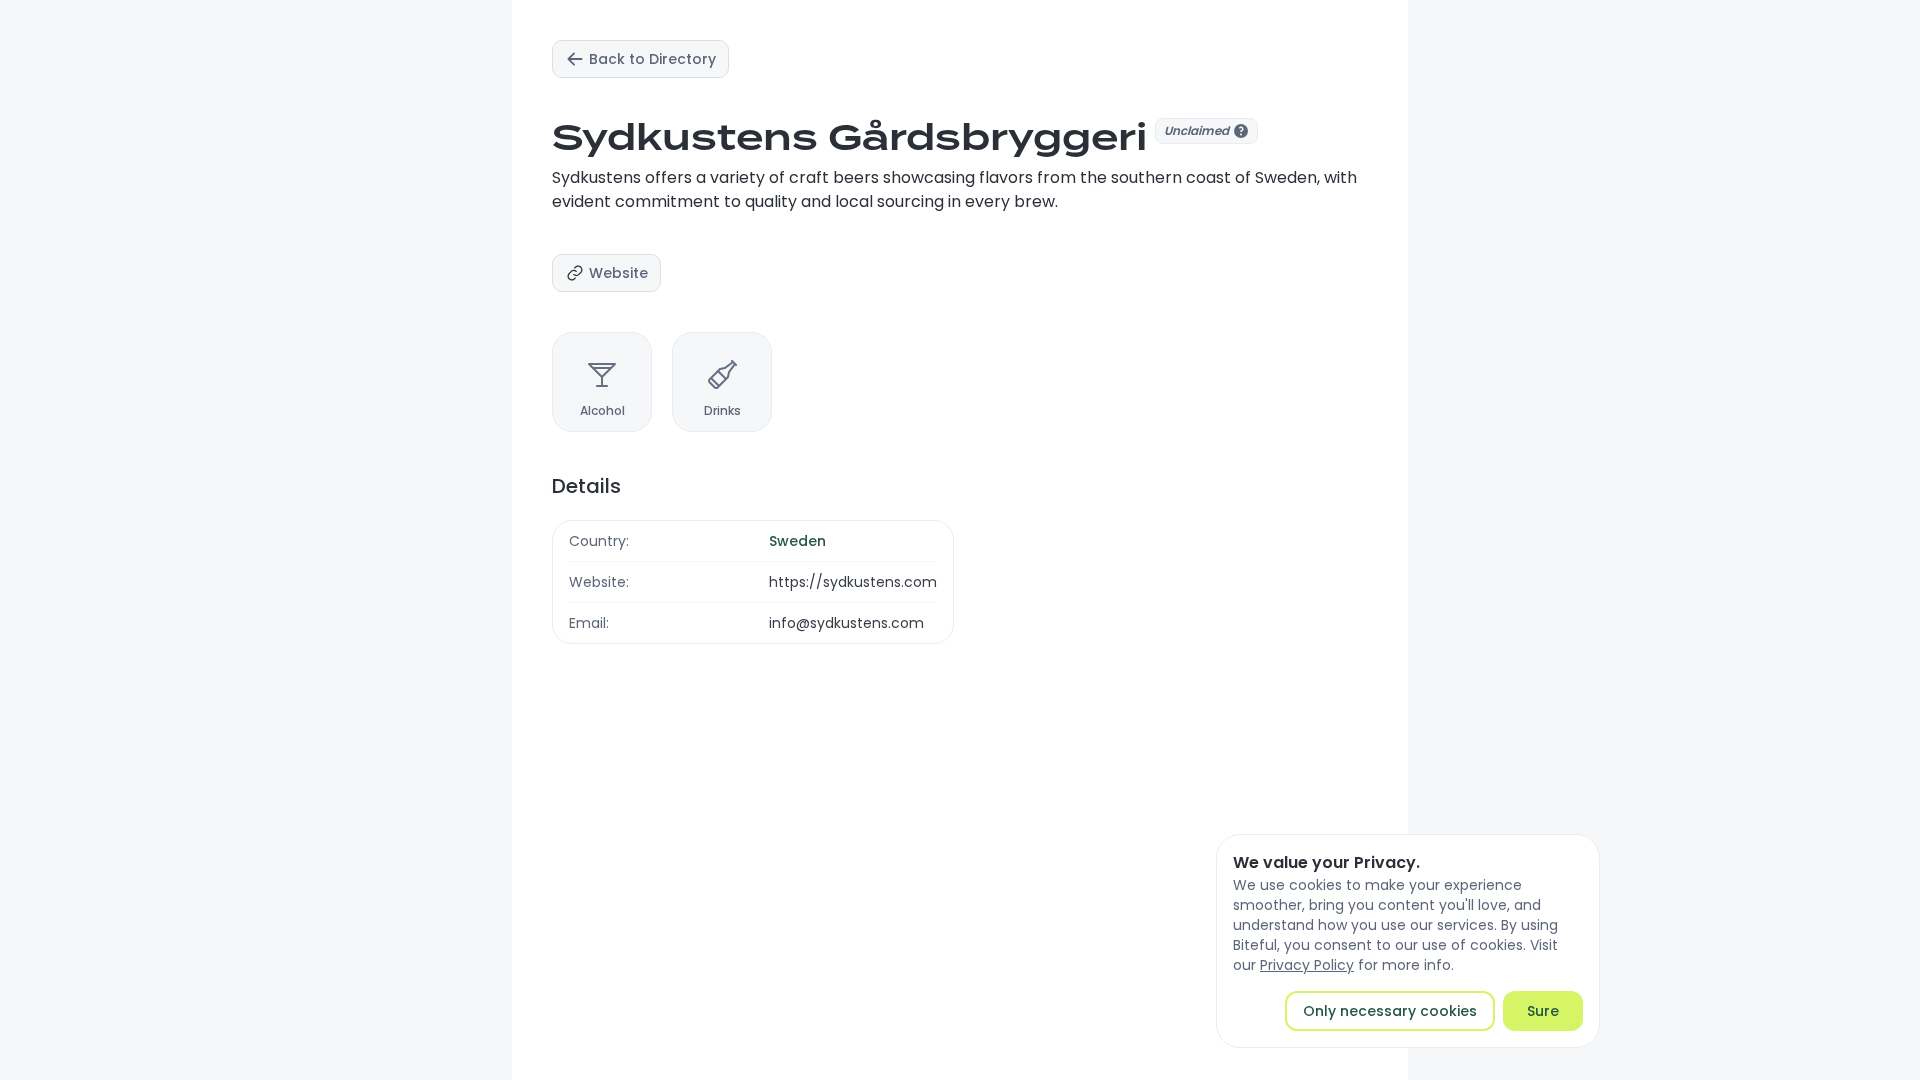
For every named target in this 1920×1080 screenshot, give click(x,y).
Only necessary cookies (1390, 1011)
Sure (1543, 1011)
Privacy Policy (1307, 965)
